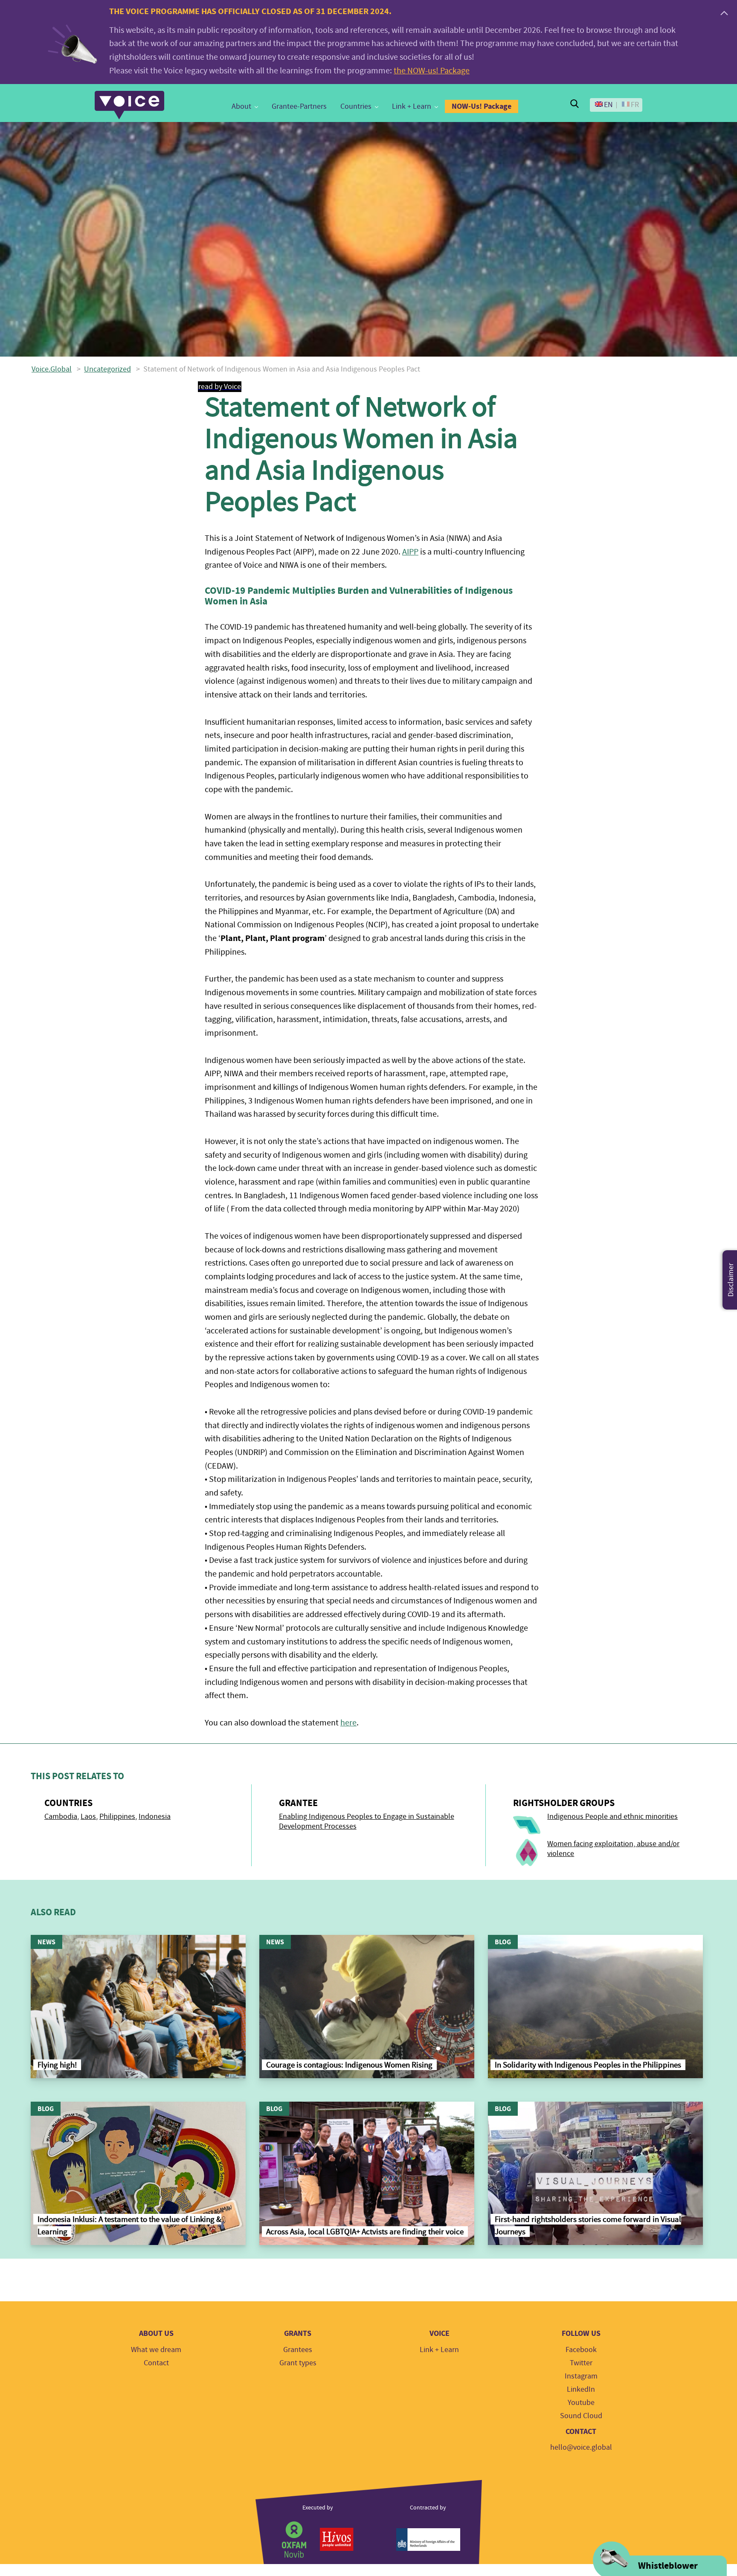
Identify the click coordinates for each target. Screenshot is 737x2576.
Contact (156, 2363)
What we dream (156, 2350)
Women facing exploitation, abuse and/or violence (613, 1849)
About (241, 106)
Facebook (581, 2350)
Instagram (581, 2376)
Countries (356, 106)
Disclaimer (731, 1280)
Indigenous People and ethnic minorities (612, 1817)
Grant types (298, 2363)
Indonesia (155, 1817)
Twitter (581, 2363)
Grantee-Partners (299, 106)
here (348, 1723)
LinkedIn (581, 2389)
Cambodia (61, 1817)
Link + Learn (412, 106)
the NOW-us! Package (432, 71)
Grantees (298, 2350)
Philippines (117, 1817)
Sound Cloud (581, 2416)
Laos (88, 1817)
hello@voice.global (581, 2447)
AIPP (410, 552)
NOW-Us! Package (482, 106)
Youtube (581, 2403)
